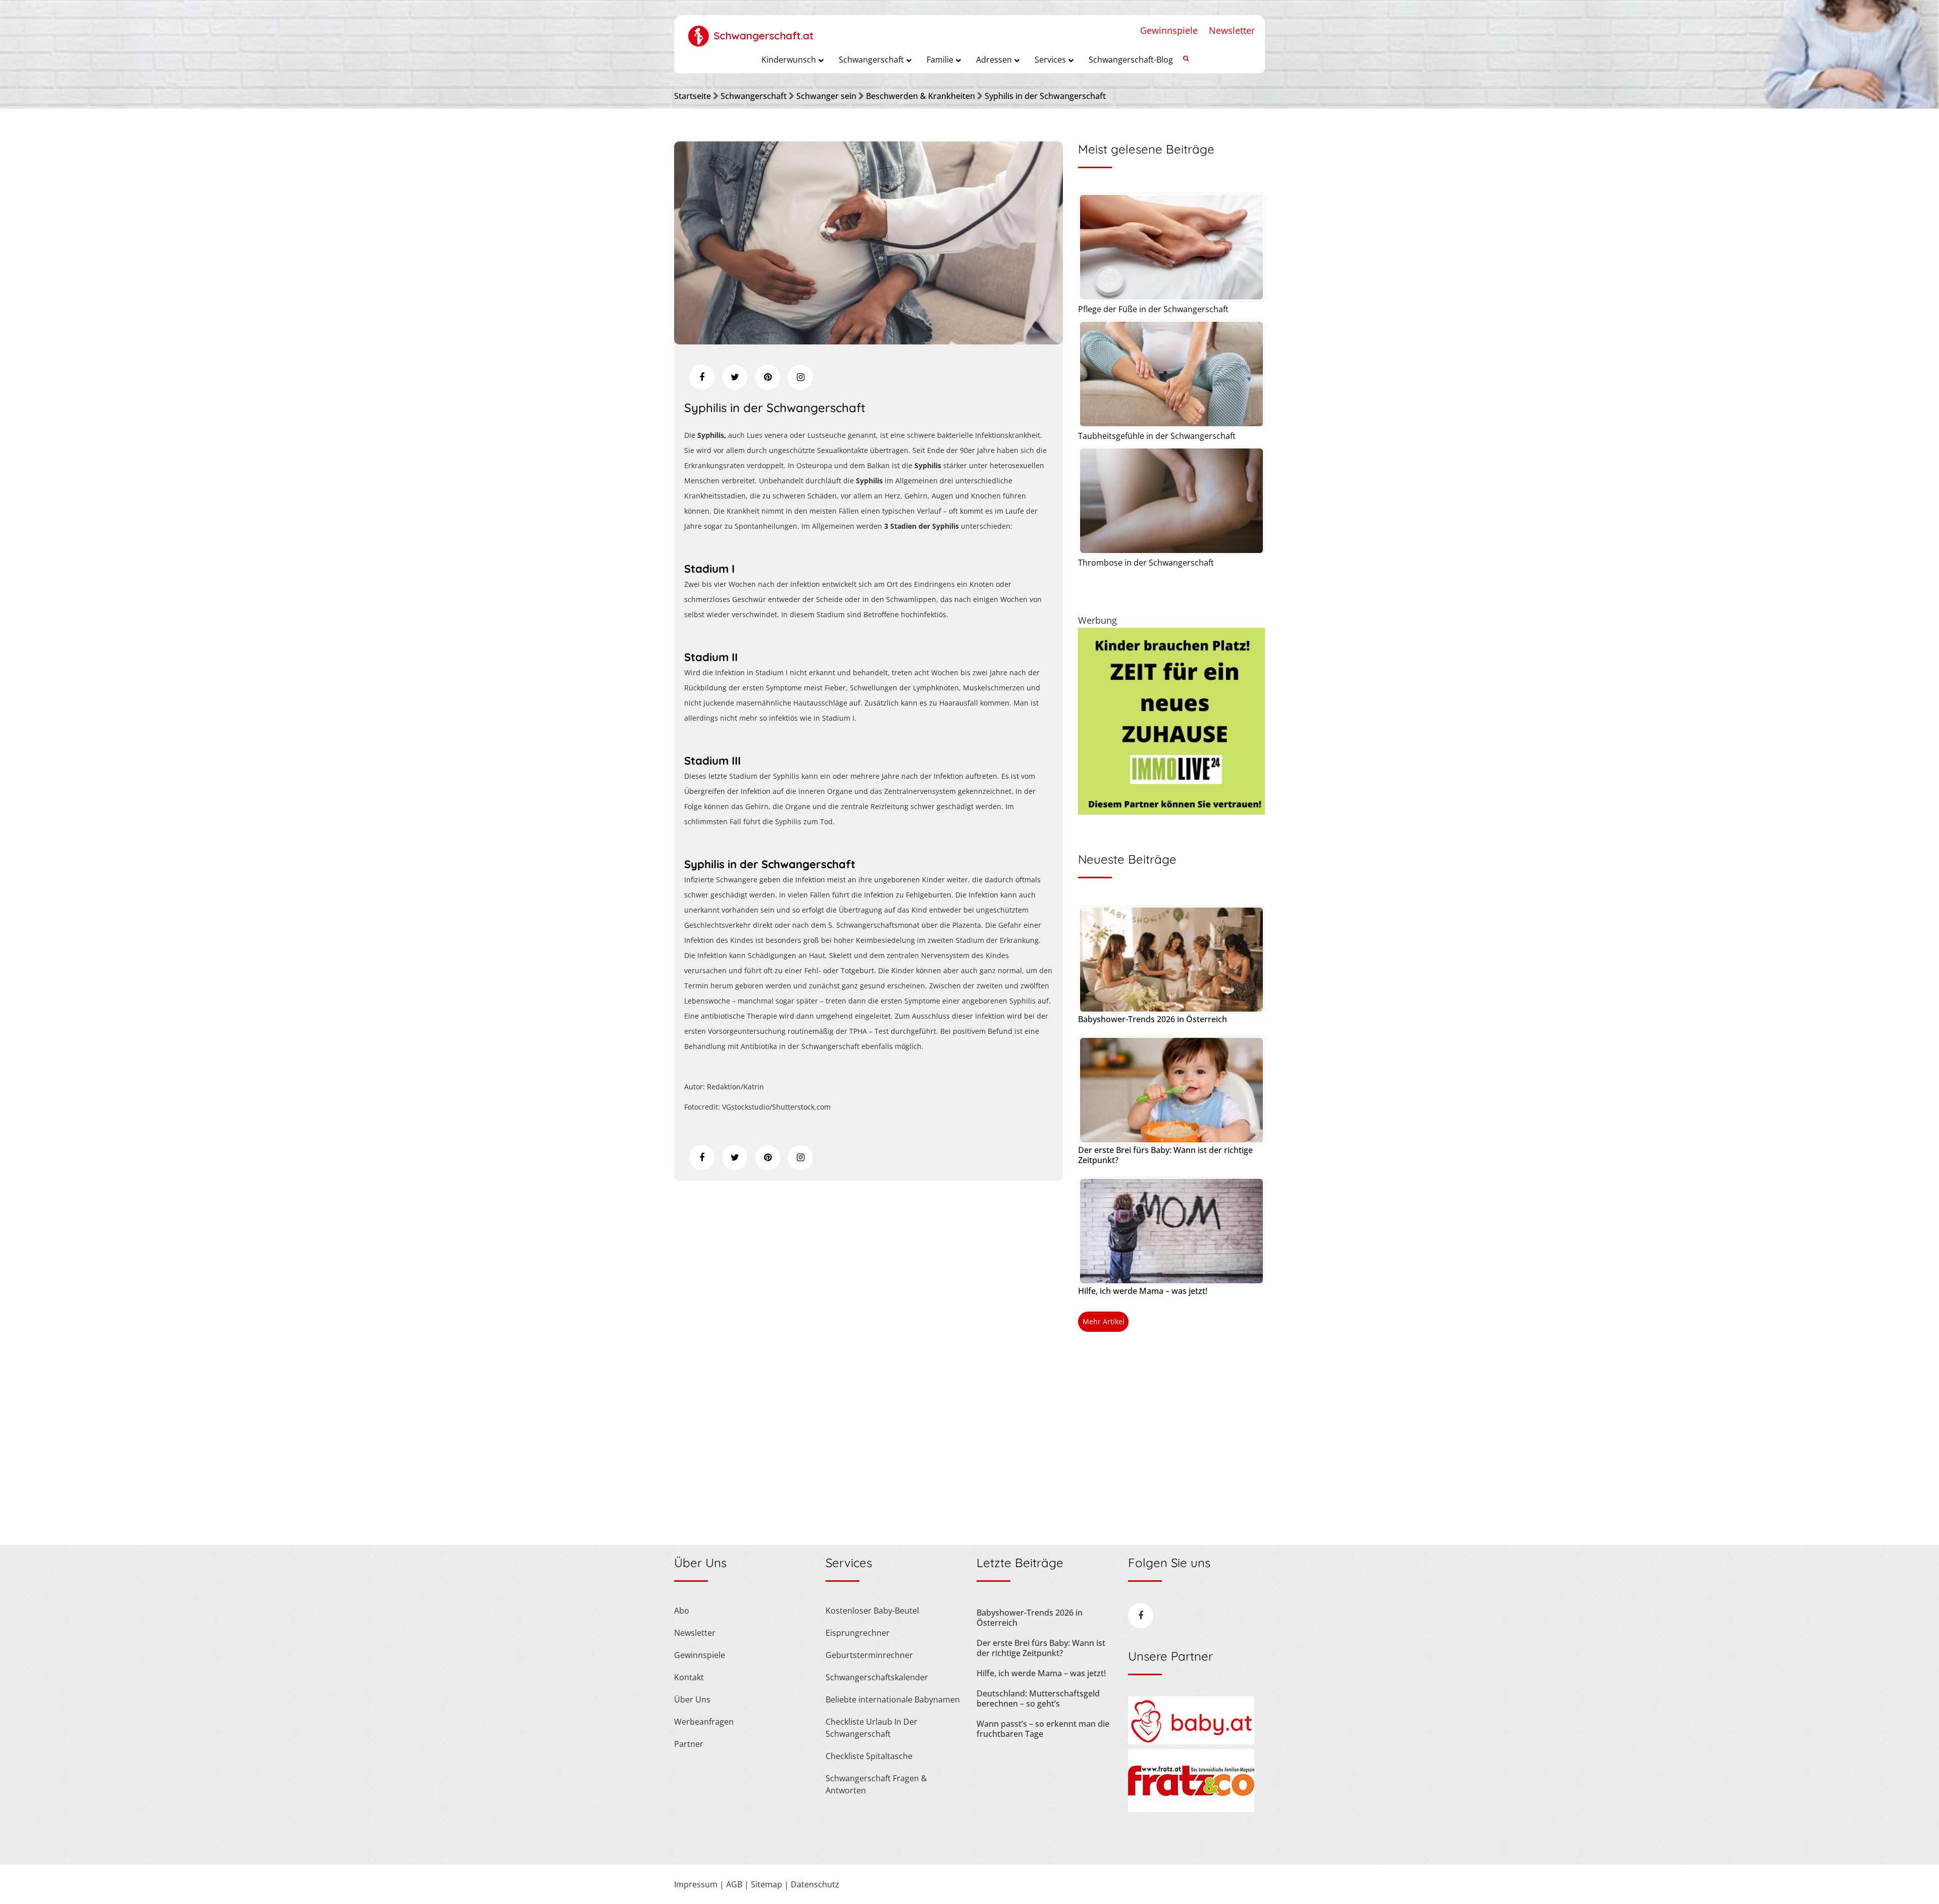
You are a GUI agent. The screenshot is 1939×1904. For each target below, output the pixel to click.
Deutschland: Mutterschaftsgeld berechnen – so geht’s (1038, 1698)
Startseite (693, 96)
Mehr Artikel (1104, 1321)
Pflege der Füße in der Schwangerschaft (1153, 309)
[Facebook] (702, 377)
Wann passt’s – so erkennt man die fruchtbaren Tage (1043, 1729)
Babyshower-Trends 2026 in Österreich (1153, 1019)
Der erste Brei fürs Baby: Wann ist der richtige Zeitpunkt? (1165, 1155)
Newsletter (1232, 30)
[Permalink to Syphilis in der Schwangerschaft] (869, 341)
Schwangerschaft (754, 96)
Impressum (696, 1884)
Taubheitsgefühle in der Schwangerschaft (1157, 436)
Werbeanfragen (704, 1722)
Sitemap (767, 1884)
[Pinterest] (768, 377)
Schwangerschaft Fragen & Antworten (876, 1784)
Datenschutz (815, 1884)
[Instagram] (800, 377)
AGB (734, 1884)
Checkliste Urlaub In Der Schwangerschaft (872, 1728)
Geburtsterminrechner (869, 1655)
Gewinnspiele (1169, 30)
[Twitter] (735, 377)
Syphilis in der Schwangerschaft (1045, 96)
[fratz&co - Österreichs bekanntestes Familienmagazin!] (1191, 1809)
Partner (689, 1744)
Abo (682, 1611)
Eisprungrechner (858, 1633)
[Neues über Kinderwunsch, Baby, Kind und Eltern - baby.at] (1191, 1741)
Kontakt (689, 1677)
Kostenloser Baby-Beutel (872, 1611)
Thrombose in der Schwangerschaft (1146, 563)
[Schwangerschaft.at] (751, 31)
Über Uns (692, 1699)
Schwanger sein (826, 96)
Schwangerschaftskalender (877, 1677)
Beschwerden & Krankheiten (921, 96)
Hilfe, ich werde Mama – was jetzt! (1143, 1291)
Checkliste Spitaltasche (869, 1756)
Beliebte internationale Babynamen (893, 1699)
